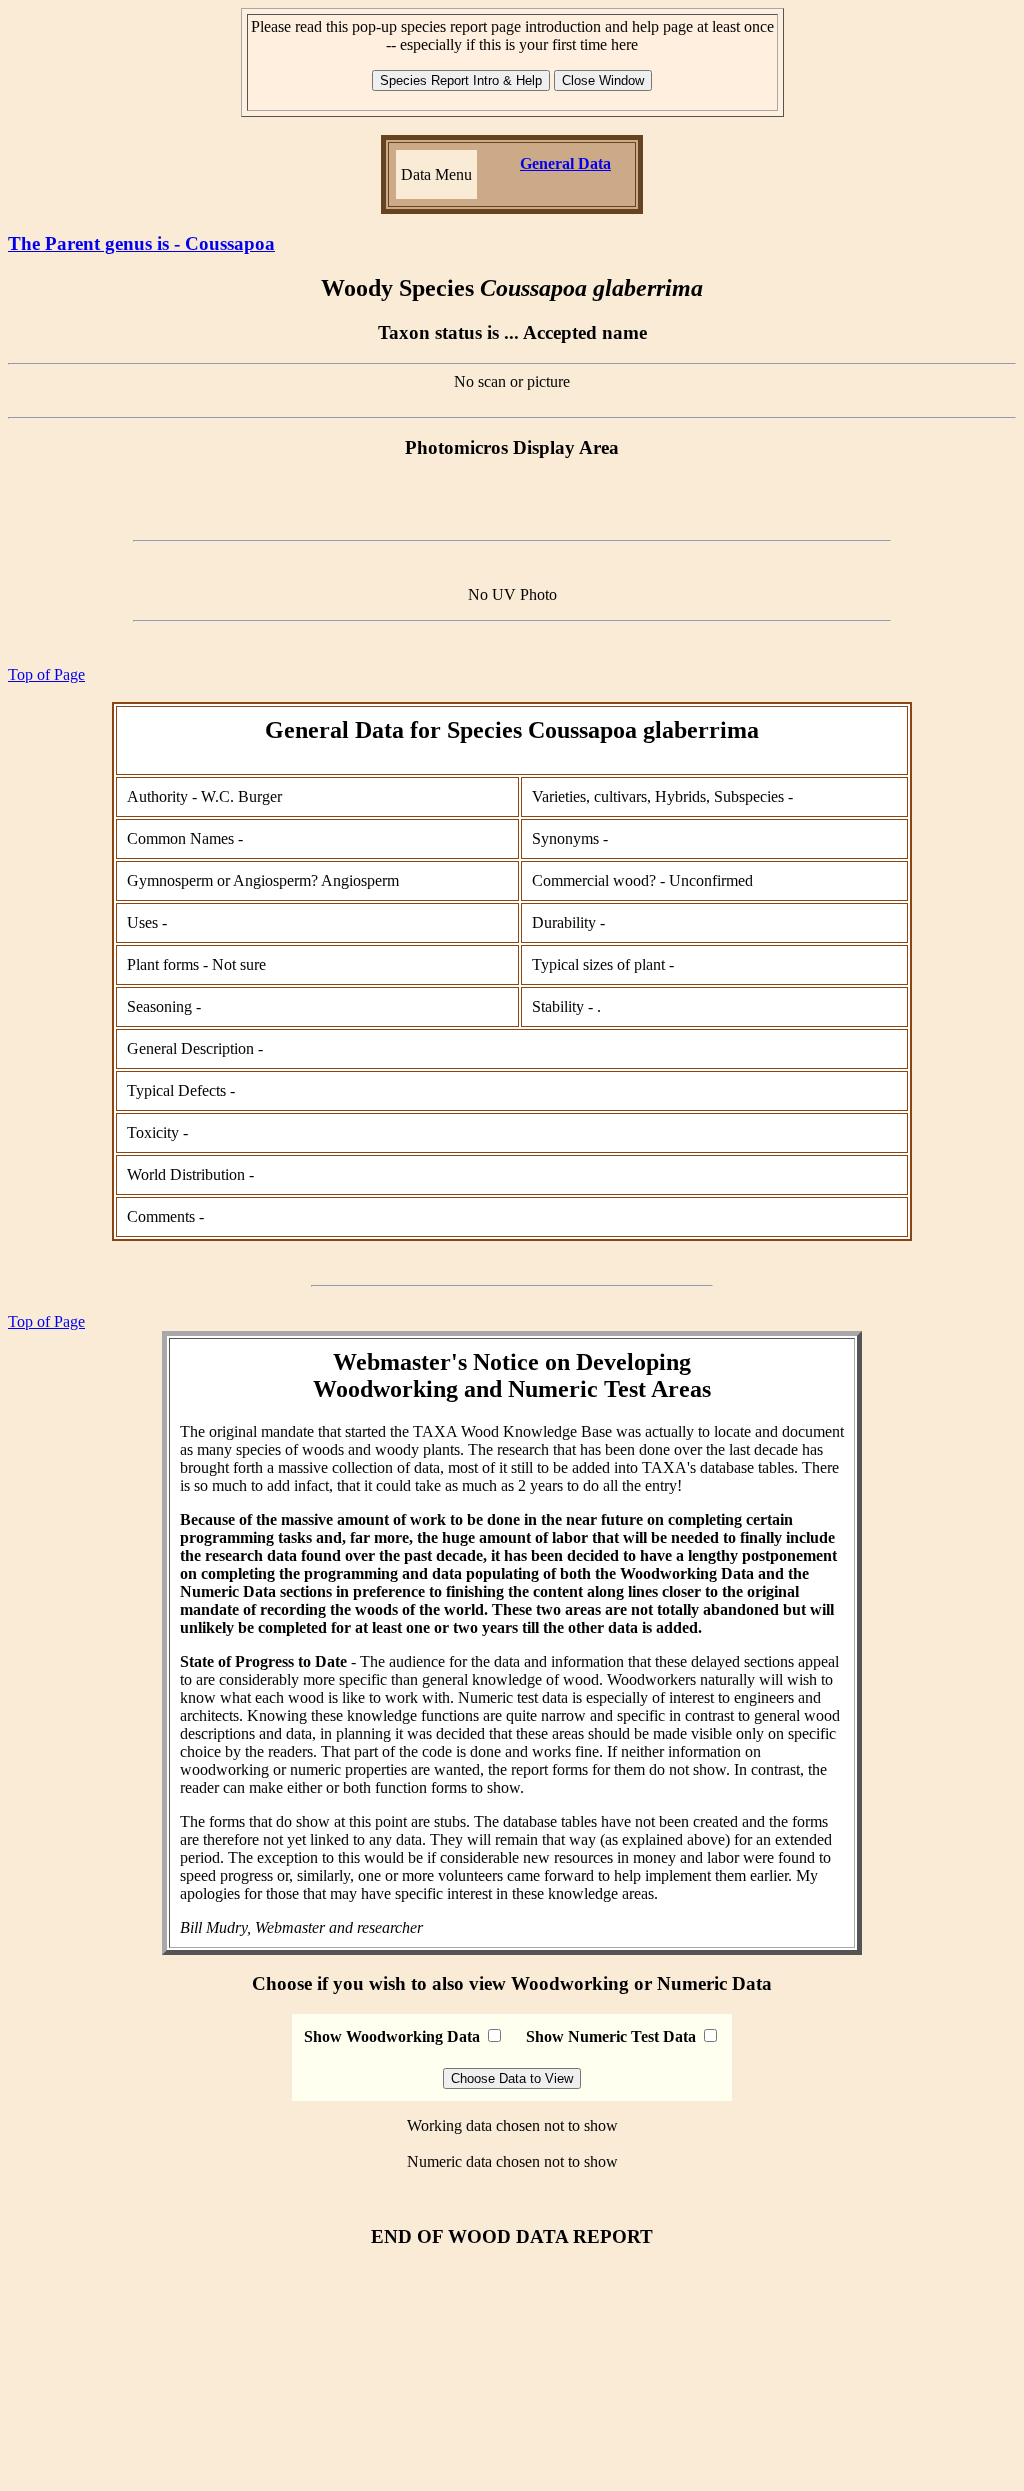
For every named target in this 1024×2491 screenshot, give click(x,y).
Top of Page (46, 674)
